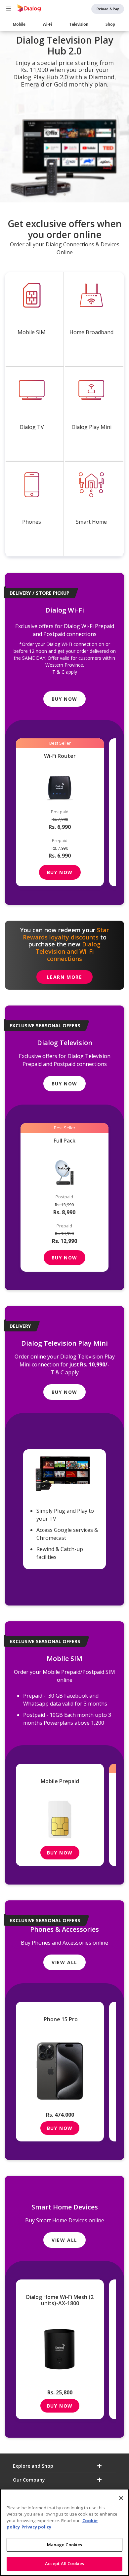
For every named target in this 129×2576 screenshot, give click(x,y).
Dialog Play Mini (91, 427)
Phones (32, 522)
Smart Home (91, 522)
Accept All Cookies (64, 2563)
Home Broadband (91, 332)
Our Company (29, 2480)
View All (64, 1962)
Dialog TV (32, 427)
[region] (64, 2532)
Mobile (19, 24)
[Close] (121, 2498)
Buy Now (64, 699)
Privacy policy (36, 2527)
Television (79, 24)
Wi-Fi (47, 24)
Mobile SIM (32, 332)
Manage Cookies (65, 2545)
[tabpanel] (64, 117)
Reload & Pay (108, 9)
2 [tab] (69, 194)
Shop (110, 24)
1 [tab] (64, 194)
